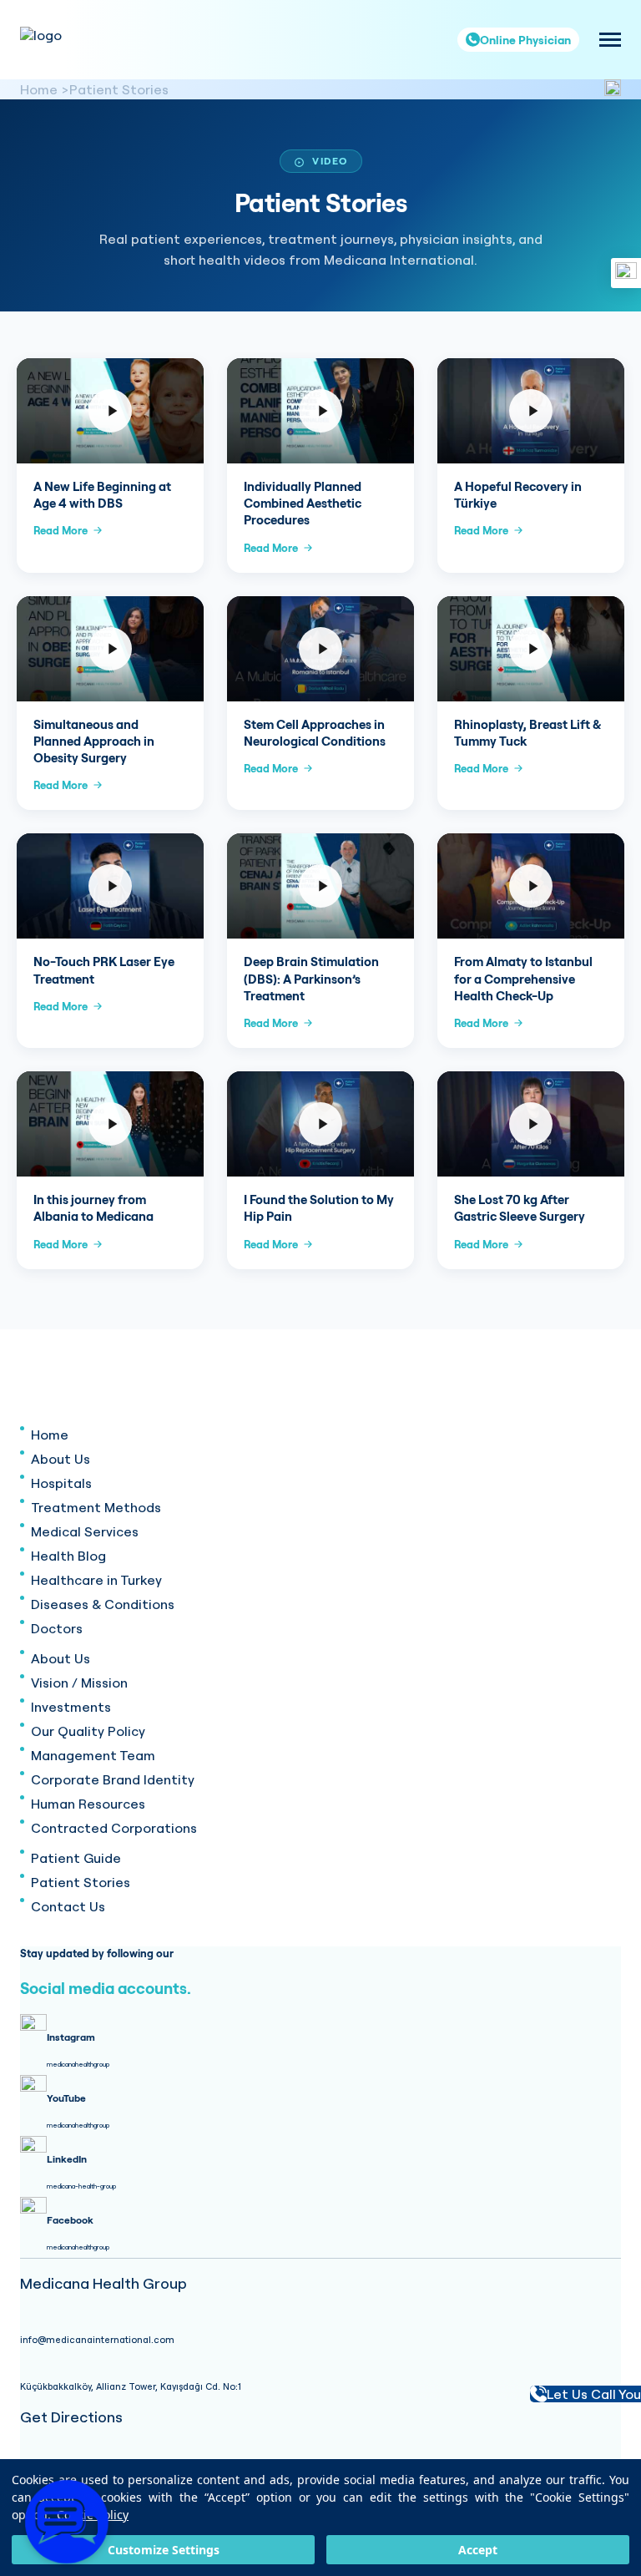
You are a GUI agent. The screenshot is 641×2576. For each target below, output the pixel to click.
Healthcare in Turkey (96, 1580)
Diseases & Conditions (103, 1604)
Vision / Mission (79, 1683)
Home (39, 89)
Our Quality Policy (88, 1731)
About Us (61, 1459)
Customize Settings (164, 2550)
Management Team (93, 1755)
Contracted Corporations (114, 1828)
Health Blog (68, 1556)
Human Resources (88, 1804)
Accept (478, 2550)
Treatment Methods (96, 1507)
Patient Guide (76, 1858)
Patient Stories (119, 89)
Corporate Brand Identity (113, 1779)
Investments (71, 1707)
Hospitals (61, 1483)
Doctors (57, 1628)
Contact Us (68, 1906)
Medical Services (85, 1531)
